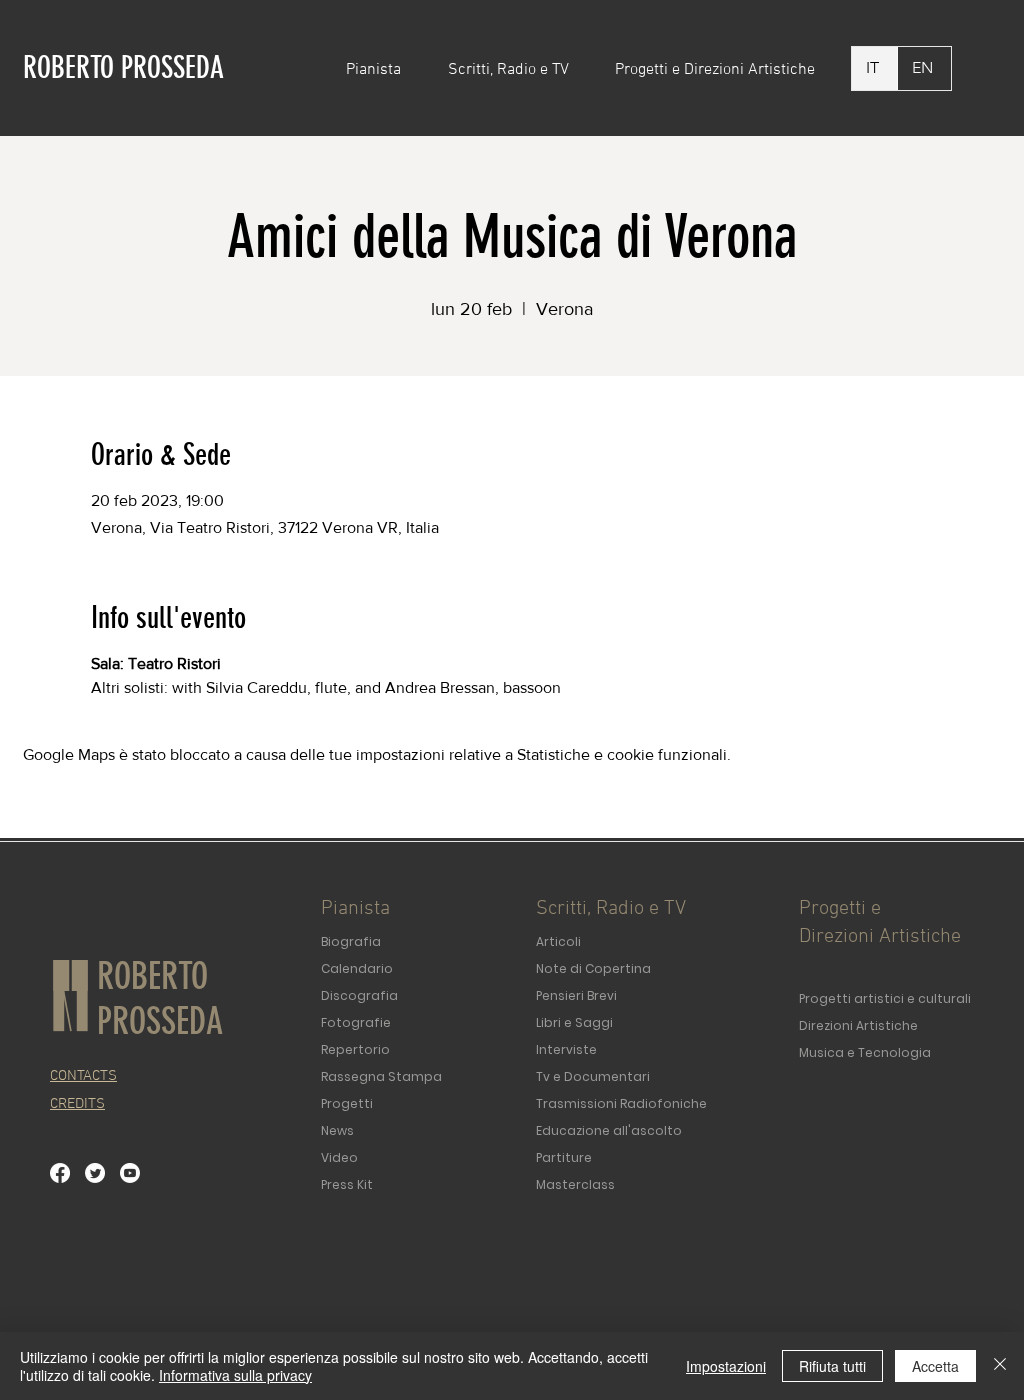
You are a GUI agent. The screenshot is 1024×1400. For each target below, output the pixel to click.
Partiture (564, 1157)
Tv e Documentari (593, 1076)
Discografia (359, 995)
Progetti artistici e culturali (885, 998)
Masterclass (575, 1184)
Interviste (566, 1049)
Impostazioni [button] (726, 1366)
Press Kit (347, 1184)
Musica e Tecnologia (865, 1052)
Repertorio (355, 1049)
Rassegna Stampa (381, 1076)
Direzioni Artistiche (858, 1025)
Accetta (935, 1366)
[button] (382, 70)
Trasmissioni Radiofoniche (621, 1103)
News (337, 1130)
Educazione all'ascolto (609, 1130)
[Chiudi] (1000, 1366)
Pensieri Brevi (576, 995)
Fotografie (356, 1022)
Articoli (558, 941)
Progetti (347, 1103)
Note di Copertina (593, 968)
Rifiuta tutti (832, 1366)
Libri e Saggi (574, 1022)
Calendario (357, 968)
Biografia (351, 941)
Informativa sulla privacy (235, 1375)
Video (339, 1157)
